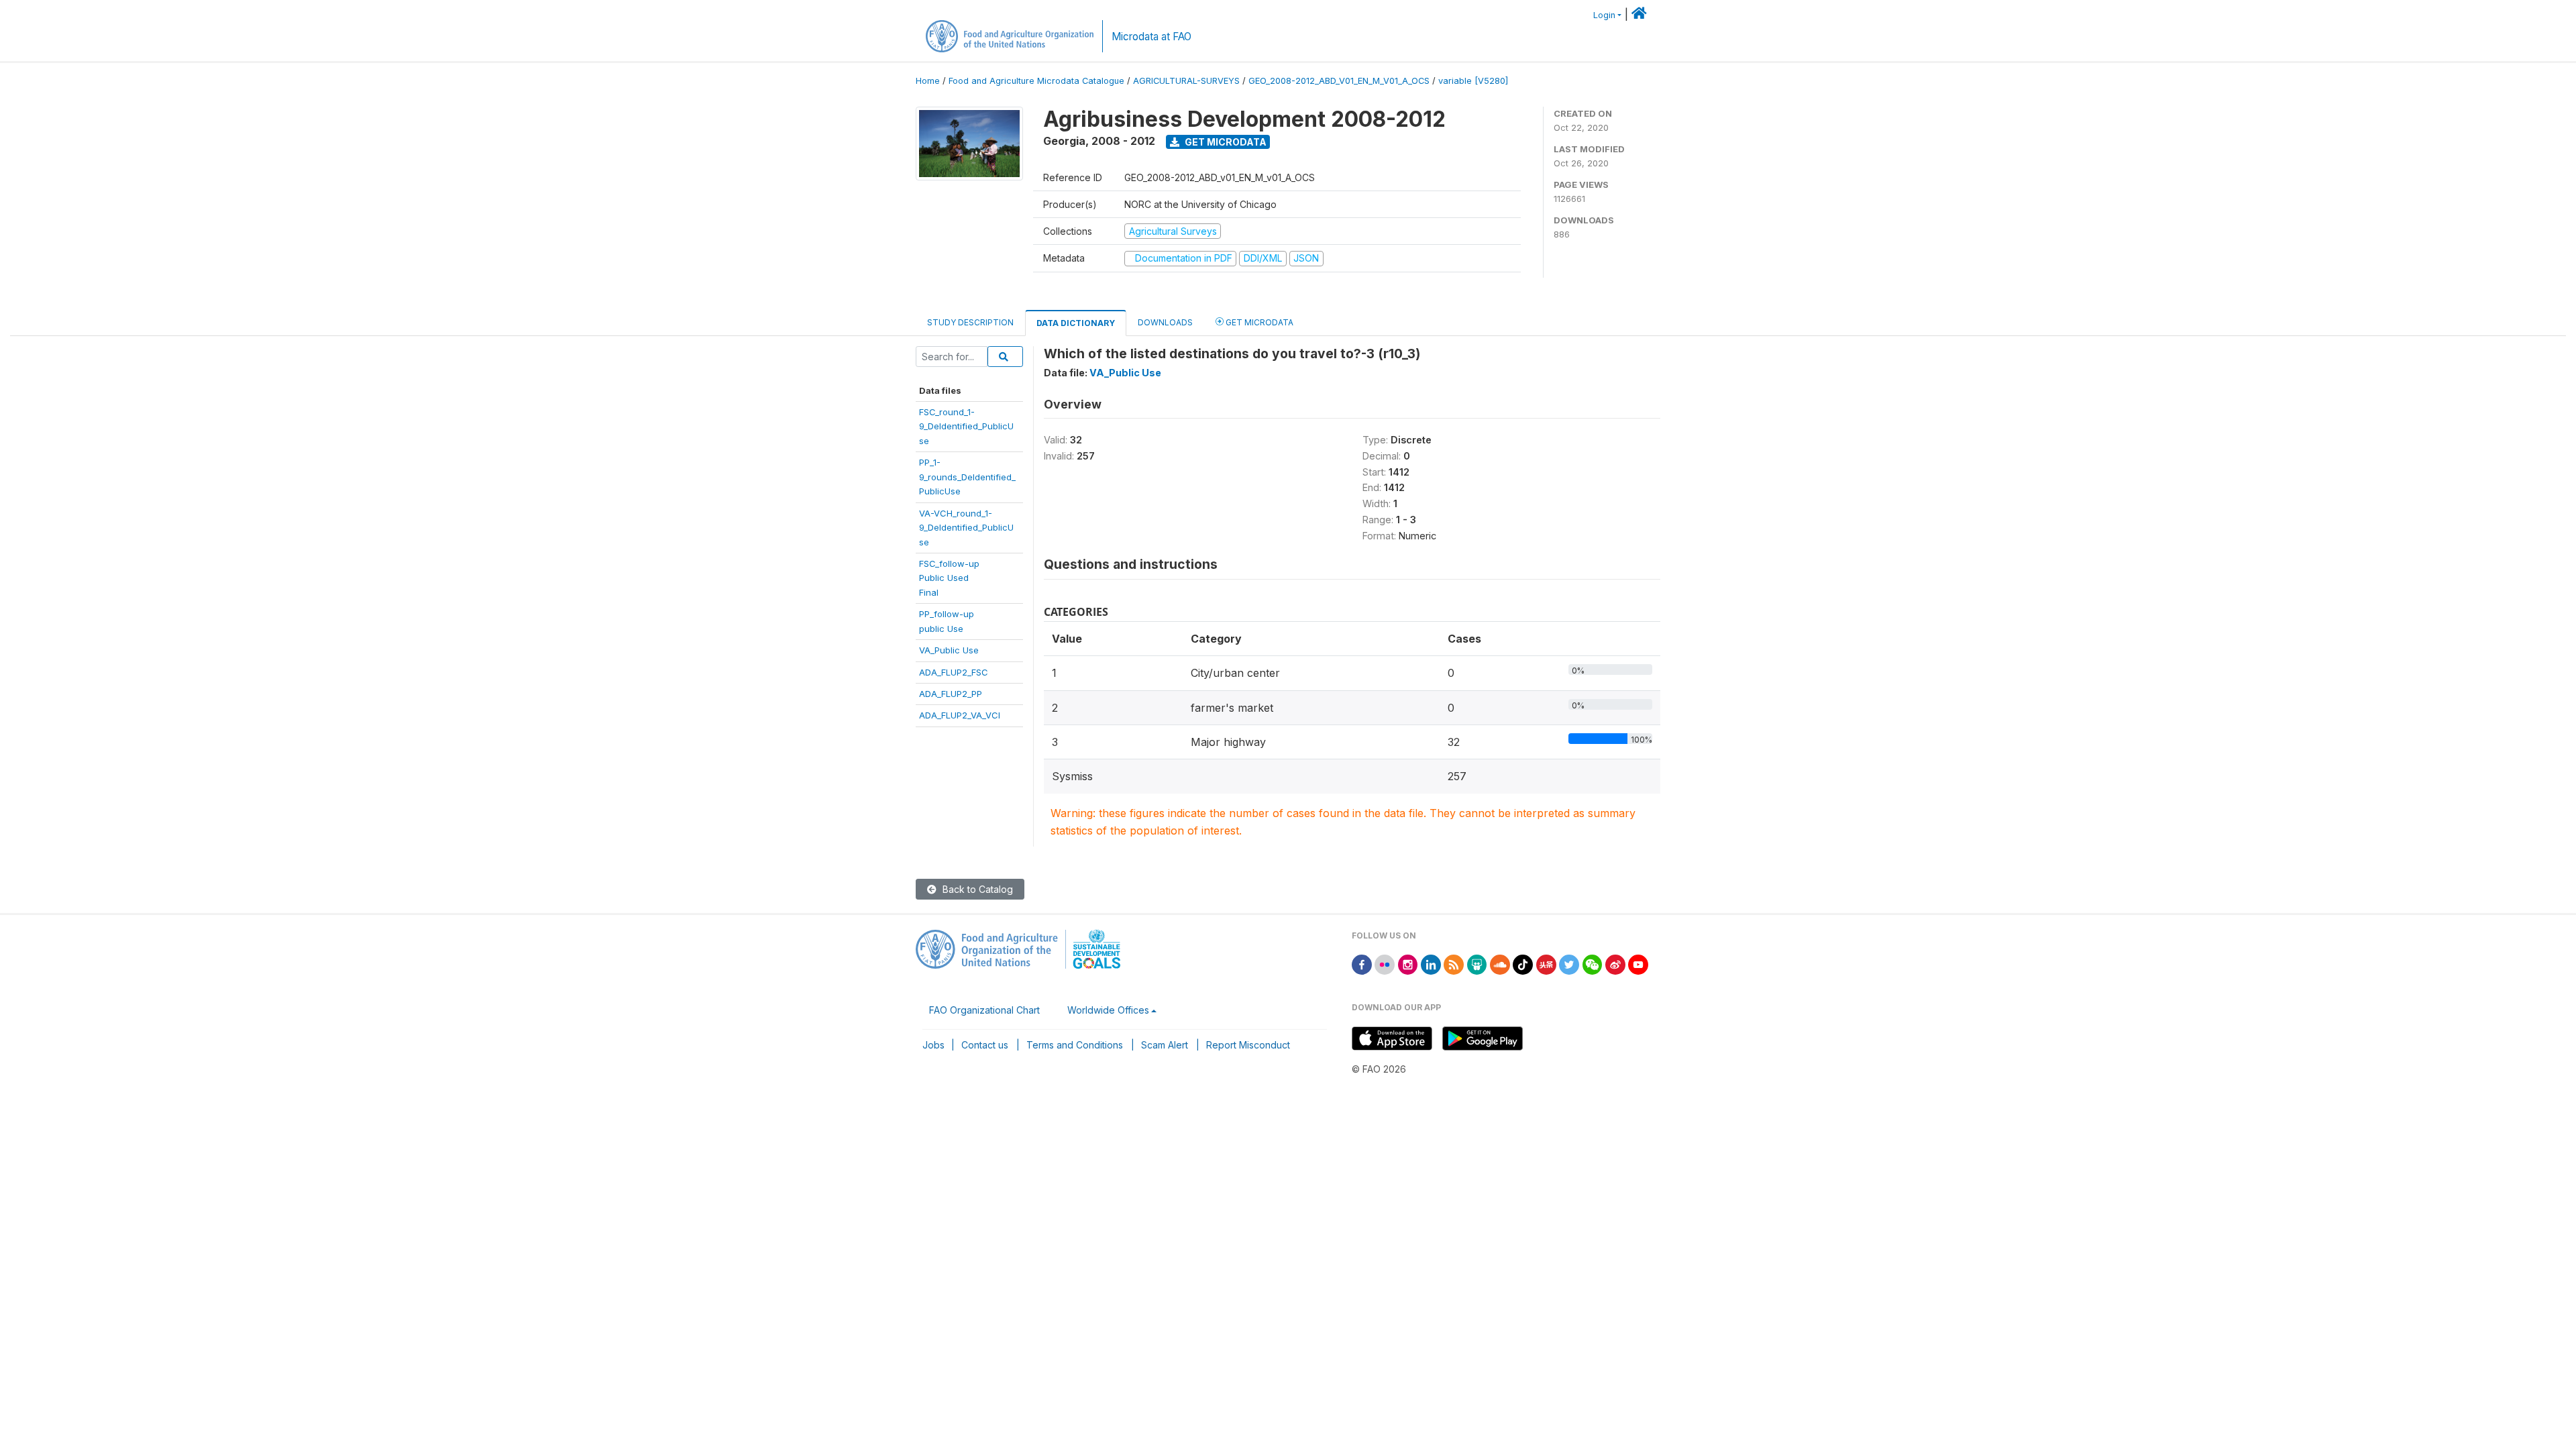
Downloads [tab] (1165, 322)
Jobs (933, 1045)
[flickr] (1385, 964)
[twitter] (1569, 964)
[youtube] (1638, 964)
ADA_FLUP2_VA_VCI (960, 715)
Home (928, 81)
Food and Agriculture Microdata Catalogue (1036, 81)
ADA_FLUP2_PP (951, 694)
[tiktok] (1523, 964)
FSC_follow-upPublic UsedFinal (949, 578)
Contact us (985, 1045)
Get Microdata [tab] (1258, 322)
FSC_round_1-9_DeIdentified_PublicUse (966, 426)
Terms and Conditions (1075, 1045)
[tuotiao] (1546, 964)
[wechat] (1593, 964)
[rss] (1454, 964)
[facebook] (1362, 964)
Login (1604, 15)
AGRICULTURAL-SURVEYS (1186, 81)
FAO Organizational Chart (984, 1010)
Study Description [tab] (970, 322)
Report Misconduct (1248, 1045)
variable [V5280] (1473, 81)
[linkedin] (1431, 964)
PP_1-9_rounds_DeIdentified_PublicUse (967, 477)
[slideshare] (1477, 964)
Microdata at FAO (1151, 37)
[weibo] (1615, 964)
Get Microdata (1225, 142)
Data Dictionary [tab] (1076, 323)
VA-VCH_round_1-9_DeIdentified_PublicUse (966, 528)
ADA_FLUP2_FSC (954, 672)
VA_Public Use (949, 650)
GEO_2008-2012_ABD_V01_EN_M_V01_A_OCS (1339, 81)
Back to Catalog (976, 889)
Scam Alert (1165, 1045)
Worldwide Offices (1108, 1010)
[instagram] (1408, 964)
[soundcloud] (1500, 964)
